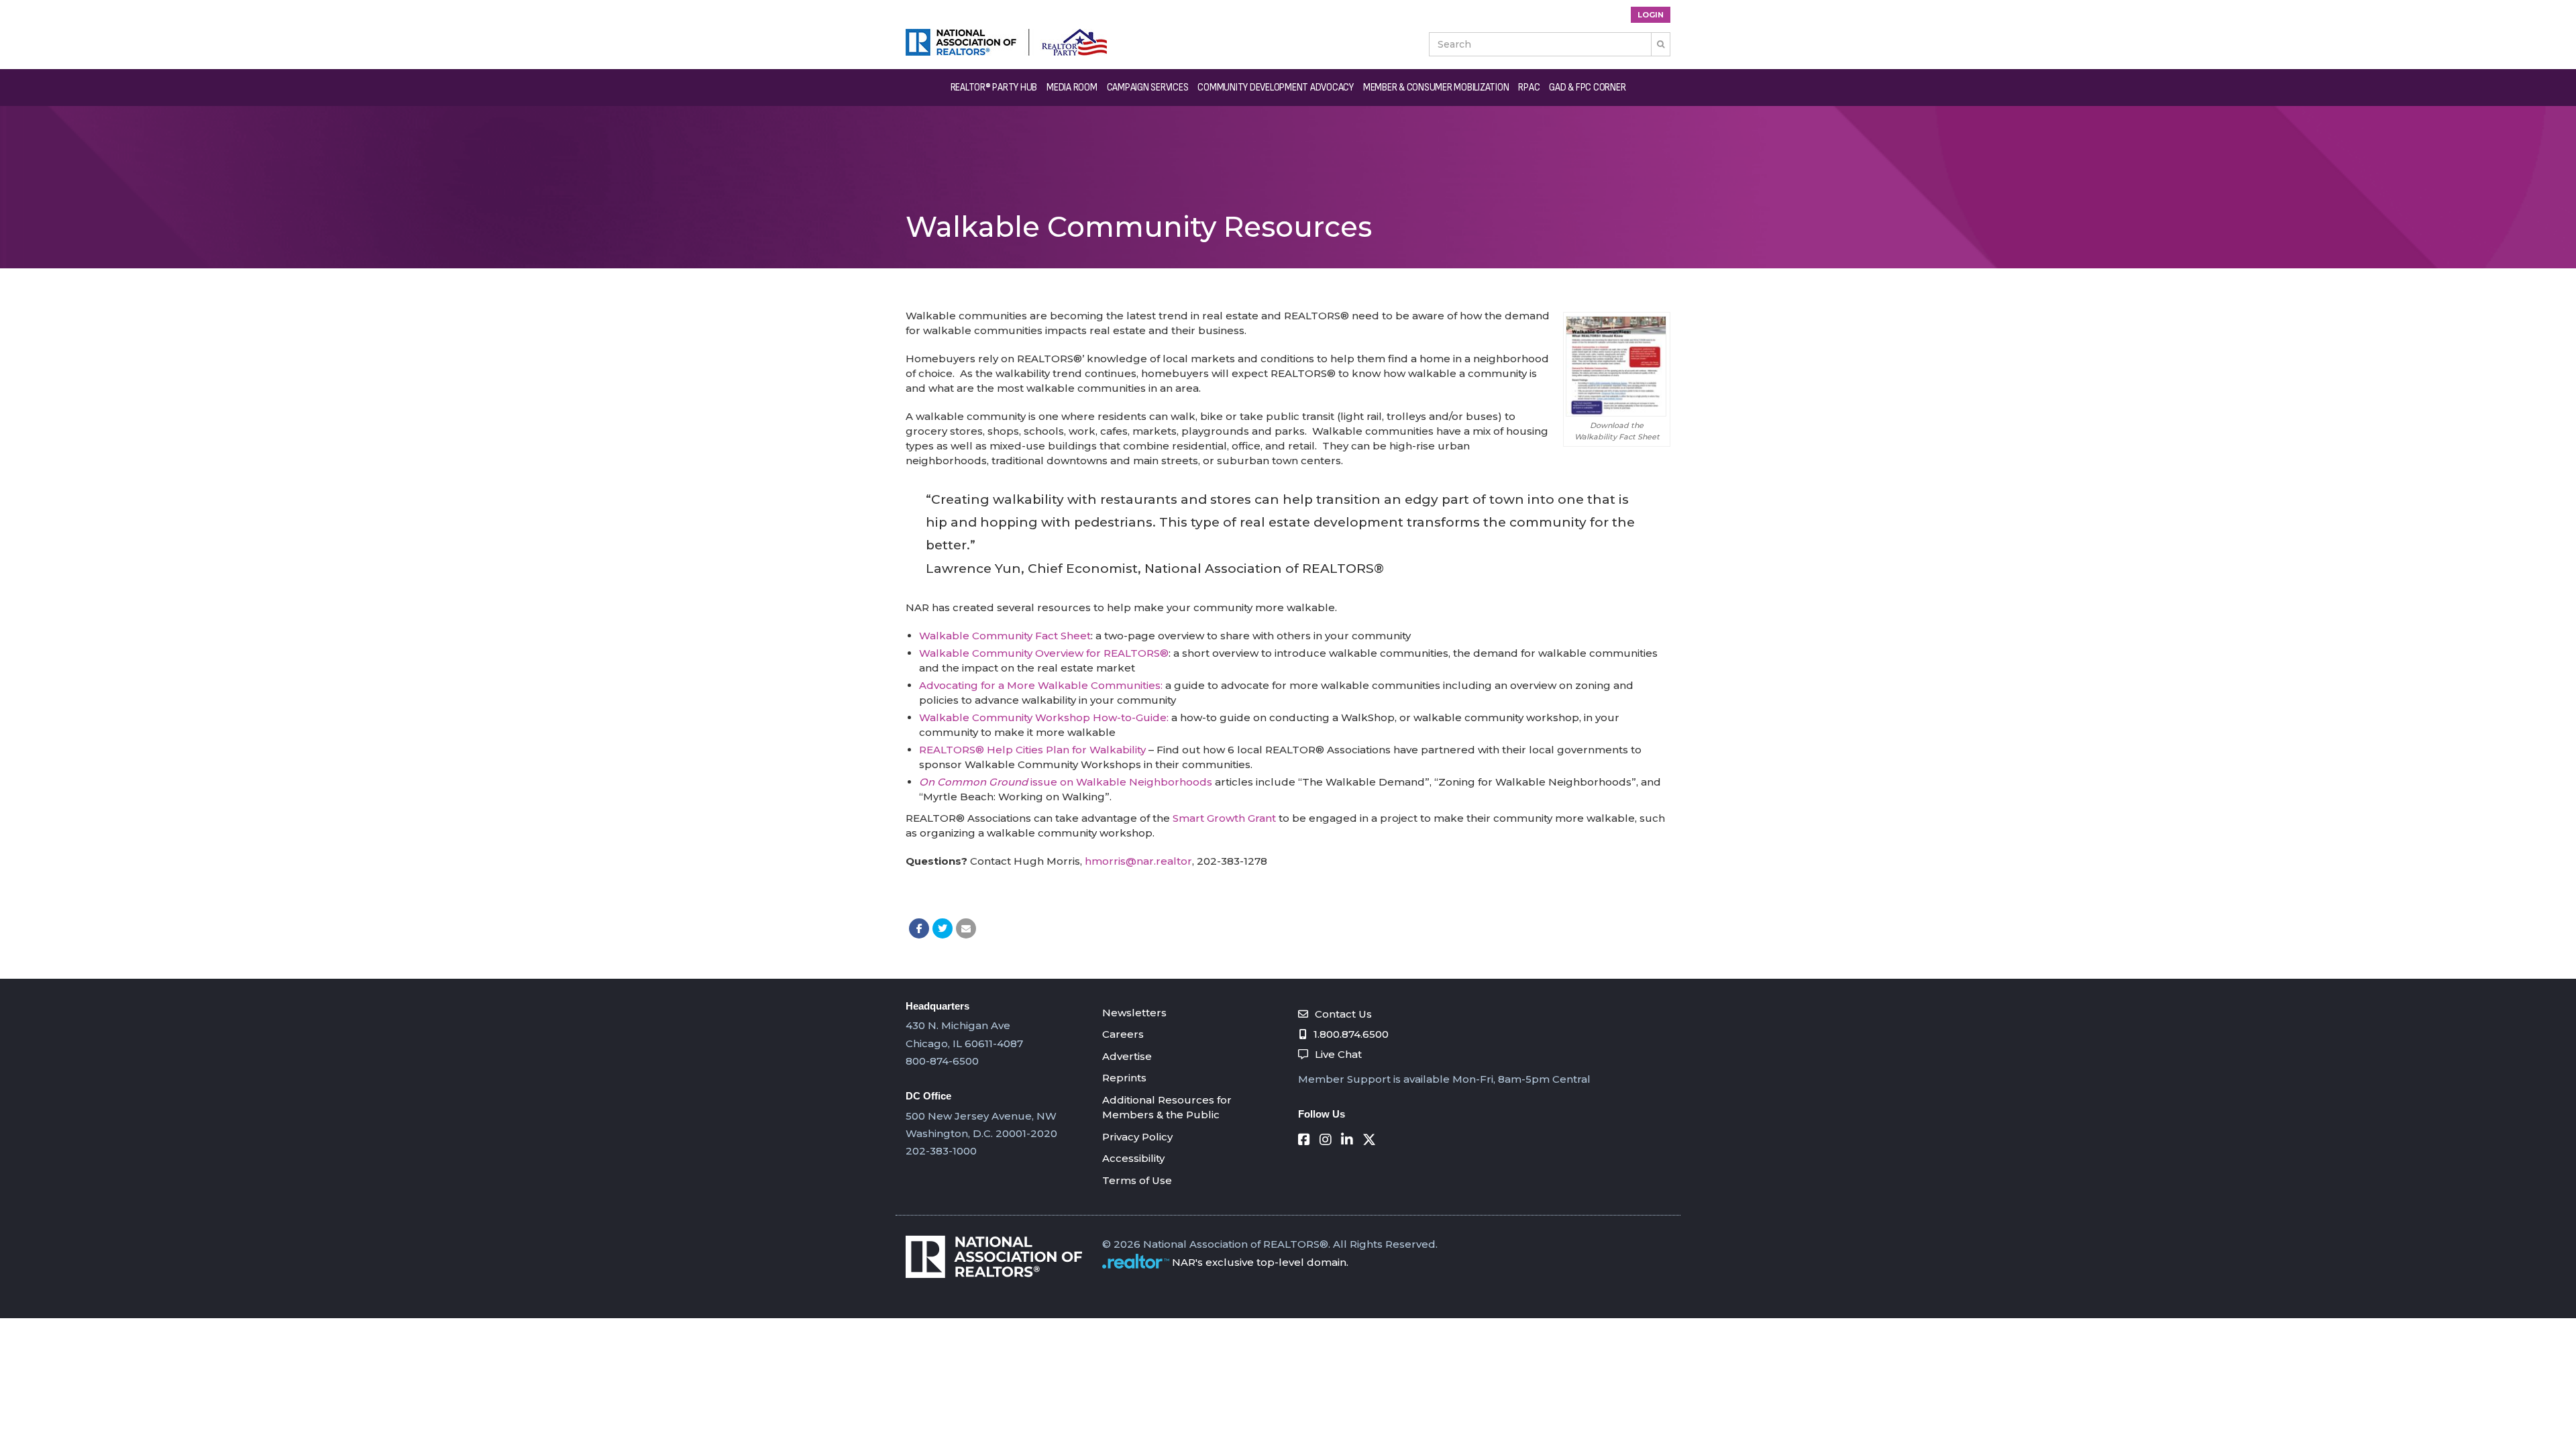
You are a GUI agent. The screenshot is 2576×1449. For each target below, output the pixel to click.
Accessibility (1133, 1158)
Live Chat (1338, 1054)
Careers (1123, 1034)
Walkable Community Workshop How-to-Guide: (1044, 717)
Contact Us (1343, 1014)
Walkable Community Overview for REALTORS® (1044, 653)
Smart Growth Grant (1224, 818)
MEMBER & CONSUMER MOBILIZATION (1436, 88)
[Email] (966, 928)
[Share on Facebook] (919, 928)
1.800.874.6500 (1351, 1034)
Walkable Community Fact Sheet (1005, 636)
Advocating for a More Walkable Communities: (1041, 685)
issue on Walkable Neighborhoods (1066, 782)
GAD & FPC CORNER (1587, 88)
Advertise (1127, 1056)
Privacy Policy (1137, 1137)
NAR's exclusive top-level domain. (1260, 1262)
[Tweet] (943, 928)
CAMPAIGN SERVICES (1148, 88)
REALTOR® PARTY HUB (994, 88)
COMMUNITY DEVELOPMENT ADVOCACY (1276, 88)
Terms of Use (1137, 1180)
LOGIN (1651, 15)
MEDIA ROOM (1072, 88)
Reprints (1124, 1078)
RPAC (1529, 88)
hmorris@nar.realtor (1138, 861)
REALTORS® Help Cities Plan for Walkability (1032, 750)
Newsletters (1134, 1013)
